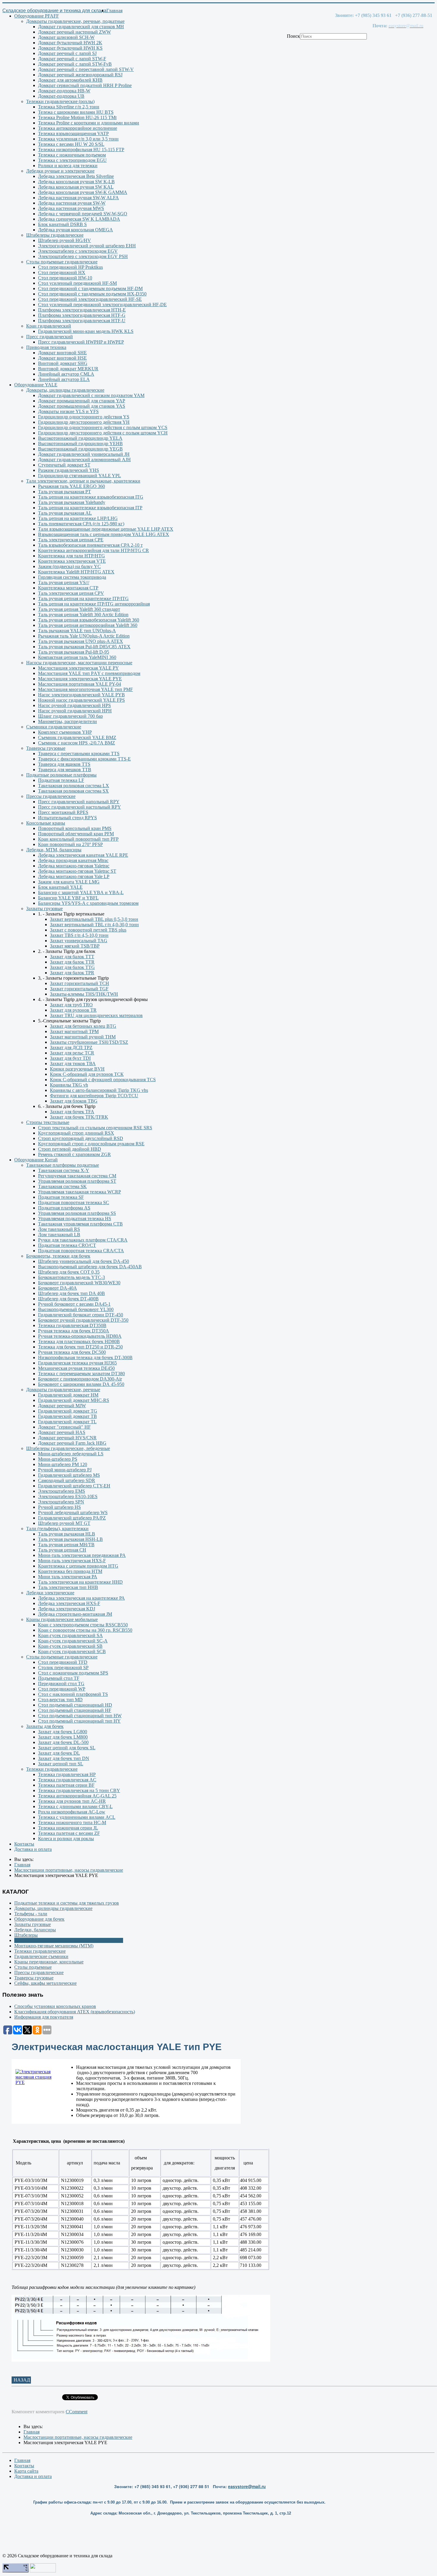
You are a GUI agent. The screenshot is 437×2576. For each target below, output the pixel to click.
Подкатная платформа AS (64, 1208)
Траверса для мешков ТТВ (65, 770)
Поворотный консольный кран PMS (75, 828)
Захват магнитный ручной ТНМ (83, 1037)
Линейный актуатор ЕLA (64, 379)
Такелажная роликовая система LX (74, 786)
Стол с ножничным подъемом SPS (73, 1673)
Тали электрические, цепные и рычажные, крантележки (83, 481)
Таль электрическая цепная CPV (71, 593)
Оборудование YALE (36, 385)
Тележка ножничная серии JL (68, 1828)
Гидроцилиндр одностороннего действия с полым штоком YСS (103, 427)
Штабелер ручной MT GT (64, 1523)
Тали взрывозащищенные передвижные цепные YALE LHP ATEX (106, 529)
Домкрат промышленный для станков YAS (82, 406)
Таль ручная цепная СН (62, 1550)
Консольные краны (46, 823)
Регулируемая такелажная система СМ (77, 1176)
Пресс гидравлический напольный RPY (79, 802)
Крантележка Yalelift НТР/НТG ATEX (76, 572)
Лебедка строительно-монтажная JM (75, 1614)
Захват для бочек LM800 (63, 1737)
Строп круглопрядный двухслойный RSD (81, 1138)
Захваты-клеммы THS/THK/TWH (84, 994)
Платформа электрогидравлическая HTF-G (82, 315)
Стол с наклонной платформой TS (73, 1694)
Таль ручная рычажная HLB (67, 1534)
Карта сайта (26, 2471)
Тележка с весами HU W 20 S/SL (71, 144)
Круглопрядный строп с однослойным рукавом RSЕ (91, 1144)
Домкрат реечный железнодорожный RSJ (80, 75)
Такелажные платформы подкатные (63, 1165)
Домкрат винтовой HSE (62, 358)
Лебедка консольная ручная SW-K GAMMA (83, 192)
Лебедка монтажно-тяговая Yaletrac (74, 866)
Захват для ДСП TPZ (71, 1047)
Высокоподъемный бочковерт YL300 (76, 1309)
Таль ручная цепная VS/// (64, 582)
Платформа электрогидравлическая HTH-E (82, 310)
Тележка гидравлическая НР (67, 1774)
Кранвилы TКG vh (69, 1085)
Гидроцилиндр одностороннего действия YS (84, 417)
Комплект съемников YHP (65, 732)
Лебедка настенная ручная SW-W (72, 203)
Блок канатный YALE (60, 887)
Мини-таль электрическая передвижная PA (82, 1555)
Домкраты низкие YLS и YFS (68, 411)
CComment (77, 2412)
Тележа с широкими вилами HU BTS (76, 112)
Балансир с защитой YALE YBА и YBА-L (81, 892)
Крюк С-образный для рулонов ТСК (87, 1074)
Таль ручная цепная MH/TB (66, 1545)
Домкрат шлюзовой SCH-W (66, 37)
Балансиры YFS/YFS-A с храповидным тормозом (88, 903)
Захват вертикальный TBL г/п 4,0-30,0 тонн (94, 925)
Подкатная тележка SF (61, 1197)
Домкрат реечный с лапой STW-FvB (75, 64)
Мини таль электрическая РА (68, 1577)
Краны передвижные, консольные (49, 1962)
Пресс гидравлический (49, 337)
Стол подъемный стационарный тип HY (79, 1721)
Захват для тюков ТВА (73, 1064)
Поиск (293, 36)
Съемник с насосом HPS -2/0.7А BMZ (77, 743)
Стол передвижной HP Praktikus (70, 267)
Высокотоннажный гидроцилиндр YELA (80, 438)
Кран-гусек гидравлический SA (70, 1635)
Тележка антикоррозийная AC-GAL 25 (77, 1796)
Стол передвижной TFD (63, 1662)
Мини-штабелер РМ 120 (63, 1464)
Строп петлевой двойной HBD (70, 1149)
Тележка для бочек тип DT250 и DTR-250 (80, 1347)
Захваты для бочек (45, 1726)
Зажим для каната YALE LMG (69, 882)
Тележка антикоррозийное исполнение (78, 128)
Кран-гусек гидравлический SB (70, 1646)
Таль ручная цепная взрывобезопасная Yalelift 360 (89, 620)
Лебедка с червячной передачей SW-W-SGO (83, 214)
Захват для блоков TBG (74, 1101)
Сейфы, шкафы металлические (45, 1983)
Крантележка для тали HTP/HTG (71, 556)
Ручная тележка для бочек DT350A (74, 1331)
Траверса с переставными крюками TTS (79, 753)
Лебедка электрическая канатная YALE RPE (83, 855)
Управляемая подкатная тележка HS (75, 1219)
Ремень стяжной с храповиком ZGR (74, 1154)
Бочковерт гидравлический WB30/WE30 (79, 1283)
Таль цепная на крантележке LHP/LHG (78, 518)
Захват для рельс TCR (72, 1053)
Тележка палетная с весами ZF (69, 1833)
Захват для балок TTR (72, 962)
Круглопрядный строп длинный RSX (76, 1133)
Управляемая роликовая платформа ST (77, 1181)
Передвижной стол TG (61, 1684)
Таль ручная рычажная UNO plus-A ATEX (81, 641)
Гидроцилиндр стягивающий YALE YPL (80, 476)
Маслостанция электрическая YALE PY (78, 668)
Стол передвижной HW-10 (65, 278)
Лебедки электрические (50, 1593)
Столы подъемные (33, 1967)
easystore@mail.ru (247, 2486)
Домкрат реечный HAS (62, 1432)
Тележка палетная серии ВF (66, 1785)
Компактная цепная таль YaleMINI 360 (77, 657)
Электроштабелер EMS (62, 1491)
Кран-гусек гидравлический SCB (72, 1651)
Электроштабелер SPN (61, 1502)
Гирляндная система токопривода (72, 577)
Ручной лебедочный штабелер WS (73, 1512)
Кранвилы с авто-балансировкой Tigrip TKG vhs (99, 1090)
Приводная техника (46, 347)
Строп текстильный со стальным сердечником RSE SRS (95, 1128)
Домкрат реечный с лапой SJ (67, 53)
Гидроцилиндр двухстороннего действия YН (84, 422)
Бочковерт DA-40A (58, 1288)
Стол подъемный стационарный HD (75, 1705)
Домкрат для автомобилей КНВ (70, 80)
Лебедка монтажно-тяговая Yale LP (74, 876)
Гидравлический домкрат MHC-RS (74, 1400)
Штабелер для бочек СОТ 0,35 (69, 1272)
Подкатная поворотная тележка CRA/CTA (81, 1251)
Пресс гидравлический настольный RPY (80, 807)
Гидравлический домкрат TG (68, 1411)
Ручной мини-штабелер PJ (65, 1470)
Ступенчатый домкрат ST (64, 465)
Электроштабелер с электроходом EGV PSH (83, 256)
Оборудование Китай (36, 1160)
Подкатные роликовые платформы (61, 775)
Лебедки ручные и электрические (60, 171)
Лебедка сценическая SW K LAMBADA (79, 219)
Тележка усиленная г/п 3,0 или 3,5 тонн (78, 139)
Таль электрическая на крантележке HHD (80, 1582)
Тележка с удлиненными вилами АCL (77, 1817)
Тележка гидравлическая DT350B (72, 1325)
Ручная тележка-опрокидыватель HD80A (80, 1336)
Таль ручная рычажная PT (65, 492)
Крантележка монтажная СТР (68, 588)
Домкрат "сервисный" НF (64, 1427)
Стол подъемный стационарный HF (75, 1710)
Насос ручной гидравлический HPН (75, 711)
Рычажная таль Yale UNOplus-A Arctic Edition (84, 636)
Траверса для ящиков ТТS (64, 764)
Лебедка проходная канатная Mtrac (73, 860)
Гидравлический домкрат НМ (68, 1395)
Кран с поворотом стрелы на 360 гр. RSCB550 (85, 1630)
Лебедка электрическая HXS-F (69, 1603)
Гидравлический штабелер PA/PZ (72, 1518)
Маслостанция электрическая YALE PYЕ (80, 679)
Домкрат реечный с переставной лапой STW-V (86, 69)
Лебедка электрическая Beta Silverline (76, 176)
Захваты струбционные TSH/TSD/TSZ (89, 1042)
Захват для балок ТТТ (72, 957)
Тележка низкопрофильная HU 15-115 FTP (81, 150)
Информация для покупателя (44, 2017)
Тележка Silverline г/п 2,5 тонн (69, 107)
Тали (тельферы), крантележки (57, 1529)
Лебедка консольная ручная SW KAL (76, 187)
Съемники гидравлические (54, 727)
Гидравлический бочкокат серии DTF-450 (81, 1315)
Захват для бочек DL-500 (63, 1742)
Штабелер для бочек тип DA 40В (71, 1293)
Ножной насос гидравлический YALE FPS (81, 700)
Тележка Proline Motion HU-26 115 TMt (77, 117)
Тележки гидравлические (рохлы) (60, 101)
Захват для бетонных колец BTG (83, 1026)
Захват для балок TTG (72, 967)
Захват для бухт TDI (70, 1058)
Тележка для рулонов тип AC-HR (72, 1801)
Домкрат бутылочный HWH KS (70, 48)
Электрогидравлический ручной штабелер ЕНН (87, 246)
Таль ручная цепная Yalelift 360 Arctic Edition (83, 615)
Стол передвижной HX (62, 272)
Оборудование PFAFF (37, 16)
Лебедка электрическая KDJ (67, 1609)
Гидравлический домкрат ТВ (67, 1416)
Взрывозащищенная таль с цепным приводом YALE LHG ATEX (104, 534)
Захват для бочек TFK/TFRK (79, 1117)
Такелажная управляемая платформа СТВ (80, 1224)
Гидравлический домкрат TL (67, 1422)
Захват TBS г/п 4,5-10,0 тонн (79, 935)
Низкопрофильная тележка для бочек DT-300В (85, 1357)
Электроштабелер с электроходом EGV (78, 251)
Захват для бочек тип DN (64, 1758)
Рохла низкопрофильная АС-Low (72, 1812)
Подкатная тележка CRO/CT (67, 1245)
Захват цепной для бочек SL (67, 1748)
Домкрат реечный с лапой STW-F (72, 59)
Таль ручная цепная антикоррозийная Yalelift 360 (88, 625)
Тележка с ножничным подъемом (72, 155)
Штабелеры (26, 1935)
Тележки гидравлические (52, 1769)
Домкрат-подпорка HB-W (64, 91)
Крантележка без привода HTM (70, 1571)
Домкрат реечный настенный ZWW (74, 32)
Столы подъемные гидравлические (62, 262)
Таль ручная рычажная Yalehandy (72, 502)
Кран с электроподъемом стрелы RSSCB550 (83, 1625)
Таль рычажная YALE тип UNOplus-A (77, 631)
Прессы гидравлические (51, 796)
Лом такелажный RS (59, 1229)
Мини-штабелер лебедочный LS (71, 1454)
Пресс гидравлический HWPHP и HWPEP (81, 342)
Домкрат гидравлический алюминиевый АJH (84, 460)
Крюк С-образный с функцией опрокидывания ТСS (103, 1080)
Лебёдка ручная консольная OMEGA (76, 230)
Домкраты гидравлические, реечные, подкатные (75, 21)
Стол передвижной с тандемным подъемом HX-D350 (92, 294)
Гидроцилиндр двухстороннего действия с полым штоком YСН (103, 433)
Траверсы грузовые (46, 748)
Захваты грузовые (44, 909)
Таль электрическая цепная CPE (71, 540)
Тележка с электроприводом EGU (72, 160)
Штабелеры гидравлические (55, 235)
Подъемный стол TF (59, 1678)
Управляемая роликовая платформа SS (77, 1213)
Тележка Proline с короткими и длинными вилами (89, 123)
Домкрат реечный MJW (62, 1406)
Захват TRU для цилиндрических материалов (96, 1015)
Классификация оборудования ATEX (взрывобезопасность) (75, 2012)
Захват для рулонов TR (73, 1010)
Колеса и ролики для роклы (66, 1839)
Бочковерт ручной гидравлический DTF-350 (83, 1320)
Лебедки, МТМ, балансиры (54, 850)
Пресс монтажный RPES (63, 812)
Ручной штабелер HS (59, 1507)
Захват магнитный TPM (74, 1031)
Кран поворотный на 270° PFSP (70, 844)
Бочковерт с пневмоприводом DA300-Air (80, 1379)
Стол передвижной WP (62, 1689)
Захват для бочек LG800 (63, 1732)
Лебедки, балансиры (35, 1930)
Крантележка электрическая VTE (72, 561)
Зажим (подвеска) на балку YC (69, 566)
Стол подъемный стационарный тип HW (80, 1716)
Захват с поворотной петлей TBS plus (88, 930)
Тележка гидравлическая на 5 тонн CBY (79, 1790)
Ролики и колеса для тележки (68, 166)
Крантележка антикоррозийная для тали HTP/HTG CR (93, 550)
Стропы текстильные (48, 1122)
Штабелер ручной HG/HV (65, 240)
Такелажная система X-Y (64, 1170)
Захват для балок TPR (72, 973)
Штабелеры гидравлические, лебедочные (68, 1448)
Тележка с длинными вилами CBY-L (75, 1806)
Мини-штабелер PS (58, 1459)
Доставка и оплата (33, 1849)
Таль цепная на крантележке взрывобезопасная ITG (91, 497)
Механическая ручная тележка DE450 (76, 1368)
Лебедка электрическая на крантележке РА (81, 1598)
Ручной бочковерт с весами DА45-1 (74, 1304)
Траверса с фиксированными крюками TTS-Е (84, 759)
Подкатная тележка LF (61, 780)
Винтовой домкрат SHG (63, 363)
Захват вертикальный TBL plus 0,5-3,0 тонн (94, 919)
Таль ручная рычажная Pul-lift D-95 (74, 652)
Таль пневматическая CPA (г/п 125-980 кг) (81, 524)
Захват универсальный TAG (79, 941)
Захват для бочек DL (59, 1753)
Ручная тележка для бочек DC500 (72, 1352)
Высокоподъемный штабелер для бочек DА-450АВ (90, 1267)
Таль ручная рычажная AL (65, 513)
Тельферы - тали (31, 1914)
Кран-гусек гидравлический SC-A (73, 1641)
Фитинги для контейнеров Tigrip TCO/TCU (94, 1096)
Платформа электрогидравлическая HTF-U (82, 321)
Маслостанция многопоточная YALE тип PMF (85, 689)
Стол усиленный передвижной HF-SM (77, 283)
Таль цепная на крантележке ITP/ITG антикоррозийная (94, 604)
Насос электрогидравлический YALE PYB (81, 695)
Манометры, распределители (67, 721)
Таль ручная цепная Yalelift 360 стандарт (79, 609)
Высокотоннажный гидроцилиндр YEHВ (80, 443)
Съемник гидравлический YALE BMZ (77, 737)
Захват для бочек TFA (72, 1112)
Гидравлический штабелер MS (69, 1475)
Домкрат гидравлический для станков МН (81, 27)
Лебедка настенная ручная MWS (71, 208)
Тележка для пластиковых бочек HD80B (79, 1341)
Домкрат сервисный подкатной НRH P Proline (85, 85)
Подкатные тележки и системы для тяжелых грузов (67, 1903)
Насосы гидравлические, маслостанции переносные (79, 663)
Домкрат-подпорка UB (61, 96)
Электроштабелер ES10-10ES (68, 1496)
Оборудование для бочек (39, 1919)
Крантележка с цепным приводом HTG (78, 1566)
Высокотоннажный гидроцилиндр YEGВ (80, 449)
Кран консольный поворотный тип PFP (78, 839)
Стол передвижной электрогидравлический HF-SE (90, 299)
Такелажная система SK (62, 1186)
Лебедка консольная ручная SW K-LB (76, 182)
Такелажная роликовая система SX (73, 791)
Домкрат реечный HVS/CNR (67, 1438)
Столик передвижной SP (63, 1667)
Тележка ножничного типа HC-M (72, 1823)
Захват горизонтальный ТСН (80, 983)
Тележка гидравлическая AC (67, 1780)
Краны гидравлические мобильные (62, 1619)
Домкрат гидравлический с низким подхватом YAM (91, 395)
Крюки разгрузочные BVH (77, 1069)
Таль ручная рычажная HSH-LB (70, 1539)
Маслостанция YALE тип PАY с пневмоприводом (89, 673)
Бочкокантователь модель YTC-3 (71, 1277)
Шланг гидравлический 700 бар (70, 716)
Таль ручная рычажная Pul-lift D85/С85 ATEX (84, 647)
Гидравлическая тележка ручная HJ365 (77, 1363)
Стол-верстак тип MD (60, 1700)
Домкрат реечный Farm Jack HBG (72, 1443)
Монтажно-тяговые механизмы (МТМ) (54, 1946)
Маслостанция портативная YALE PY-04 (80, 684)
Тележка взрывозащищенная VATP (73, 133)
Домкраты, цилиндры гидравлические (65, 390)
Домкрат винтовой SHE (62, 353)
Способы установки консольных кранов (55, 2006)
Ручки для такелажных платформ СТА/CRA (83, 1240)
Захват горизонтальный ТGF (79, 989)
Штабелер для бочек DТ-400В (68, 1299)
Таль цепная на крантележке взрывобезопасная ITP (90, 508)
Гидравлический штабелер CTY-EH (74, 1486)
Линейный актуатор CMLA (66, 374)
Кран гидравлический (49, 326)
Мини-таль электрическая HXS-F (72, 1561)
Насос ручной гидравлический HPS (74, 705)
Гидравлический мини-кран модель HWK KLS (86, 331)
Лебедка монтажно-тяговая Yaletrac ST (77, 871)
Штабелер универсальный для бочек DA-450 (84, 1261)
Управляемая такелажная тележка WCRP (80, 1192)
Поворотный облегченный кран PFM (76, 834)
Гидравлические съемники (41, 1956)
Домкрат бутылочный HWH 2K (70, 43)
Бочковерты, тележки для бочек (58, 1256)
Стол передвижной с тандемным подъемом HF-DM (90, 288)
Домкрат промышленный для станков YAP (82, 401)
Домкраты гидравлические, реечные (63, 1390)
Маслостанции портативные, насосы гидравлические (69, 1940)
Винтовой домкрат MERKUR (68, 369)
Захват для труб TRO (71, 1005)
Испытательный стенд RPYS (67, 818)
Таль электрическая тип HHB (68, 1587)
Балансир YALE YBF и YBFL (68, 898)
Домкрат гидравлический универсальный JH (84, 454)
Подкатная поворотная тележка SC (74, 1202)
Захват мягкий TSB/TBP (75, 946)
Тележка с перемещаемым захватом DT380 (81, 1374)
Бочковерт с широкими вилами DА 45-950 (81, 1384)
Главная (114, 11)
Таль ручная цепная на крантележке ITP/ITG (83, 598)
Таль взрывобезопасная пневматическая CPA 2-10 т (90, 545)
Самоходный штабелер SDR (67, 1480)
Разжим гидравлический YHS (69, 470)
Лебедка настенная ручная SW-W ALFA (78, 198)
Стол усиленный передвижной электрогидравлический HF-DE (102, 305)
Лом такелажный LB (59, 1235)
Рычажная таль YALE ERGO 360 (71, 486)
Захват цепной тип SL (61, 1764)
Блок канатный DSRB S (62, 224)
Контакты (24, 1844)
